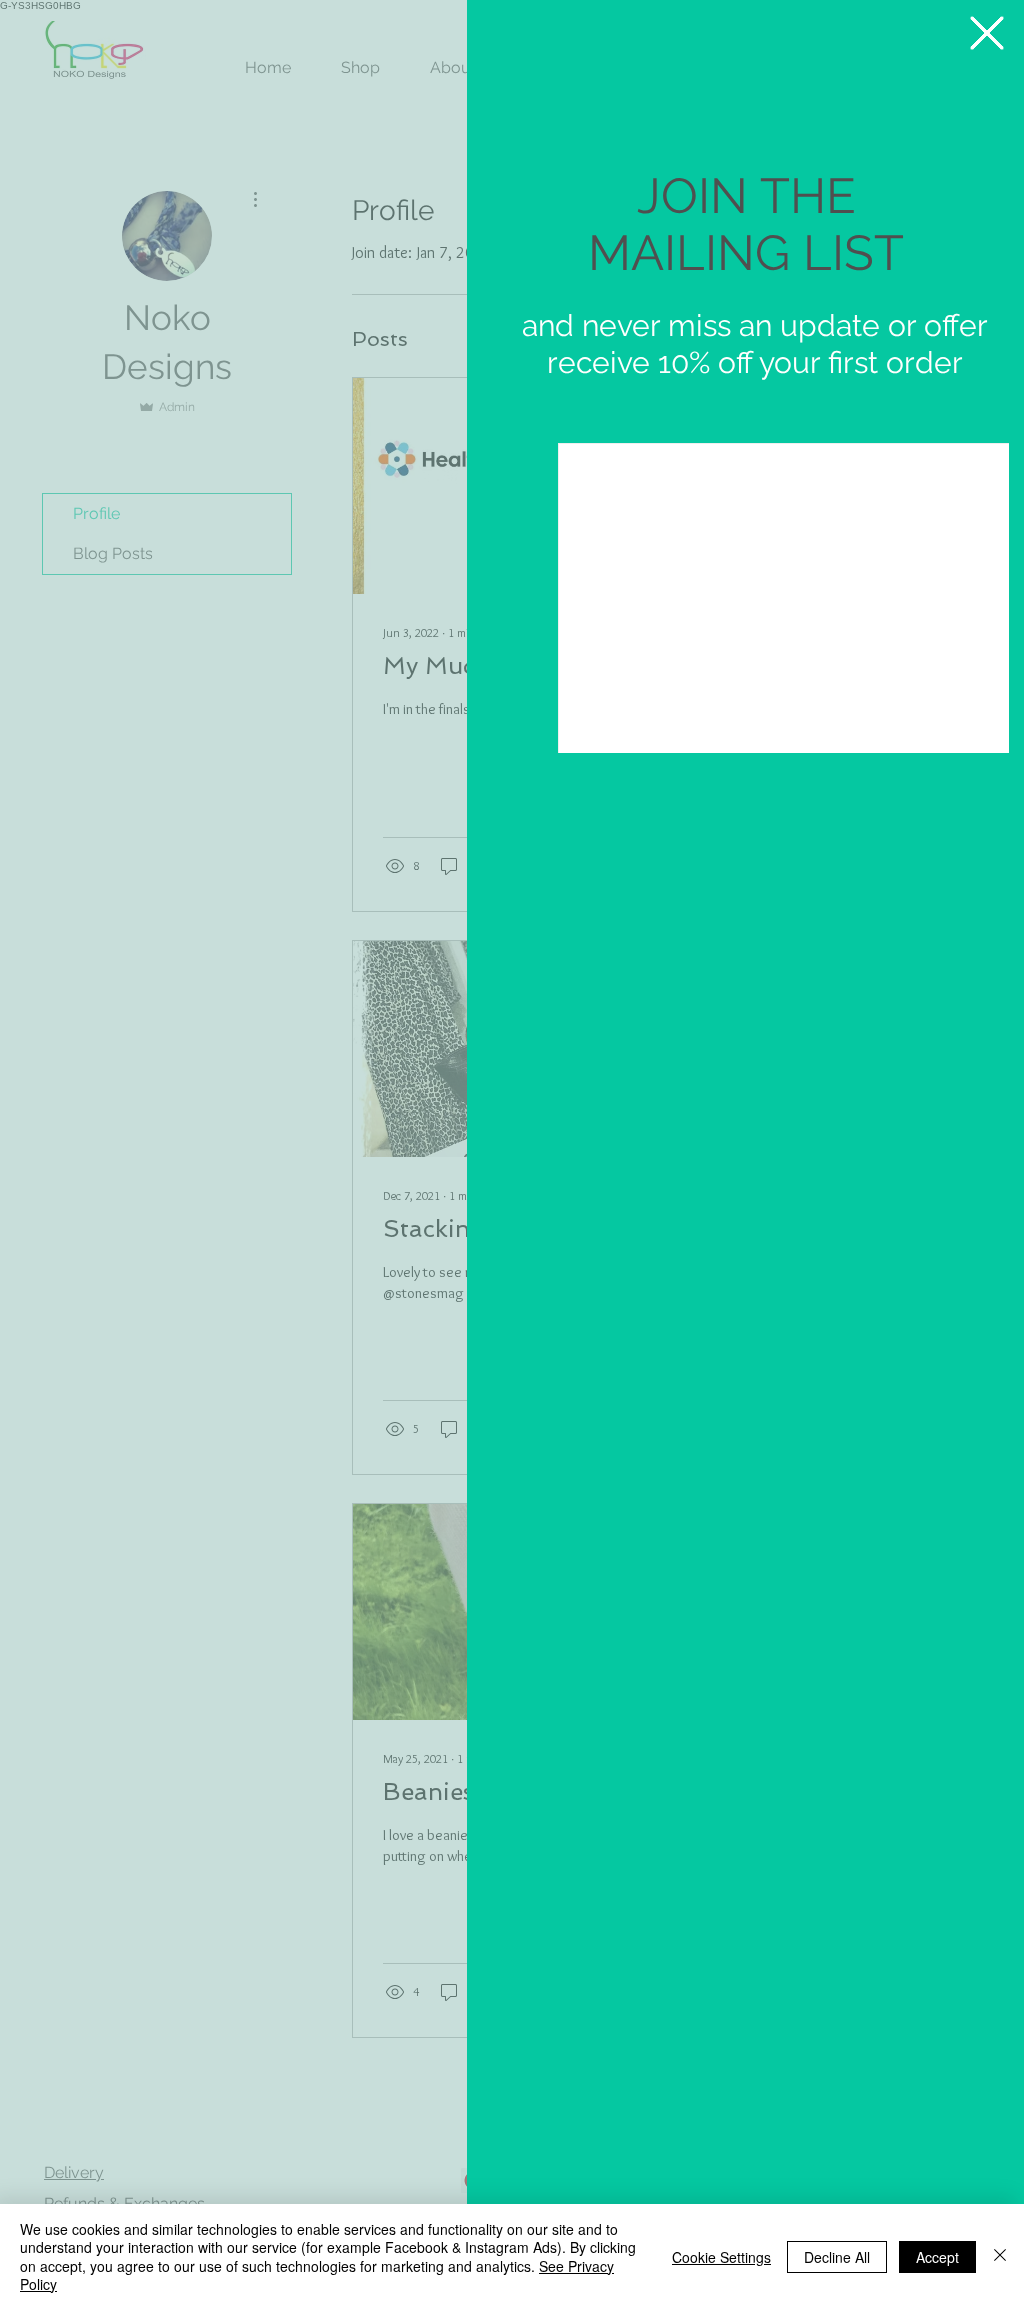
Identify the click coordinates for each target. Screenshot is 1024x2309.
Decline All (837, 2257)
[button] (987, 33)
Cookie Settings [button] (721, 2257)
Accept (937, 2257)
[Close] (1000, 2256)
